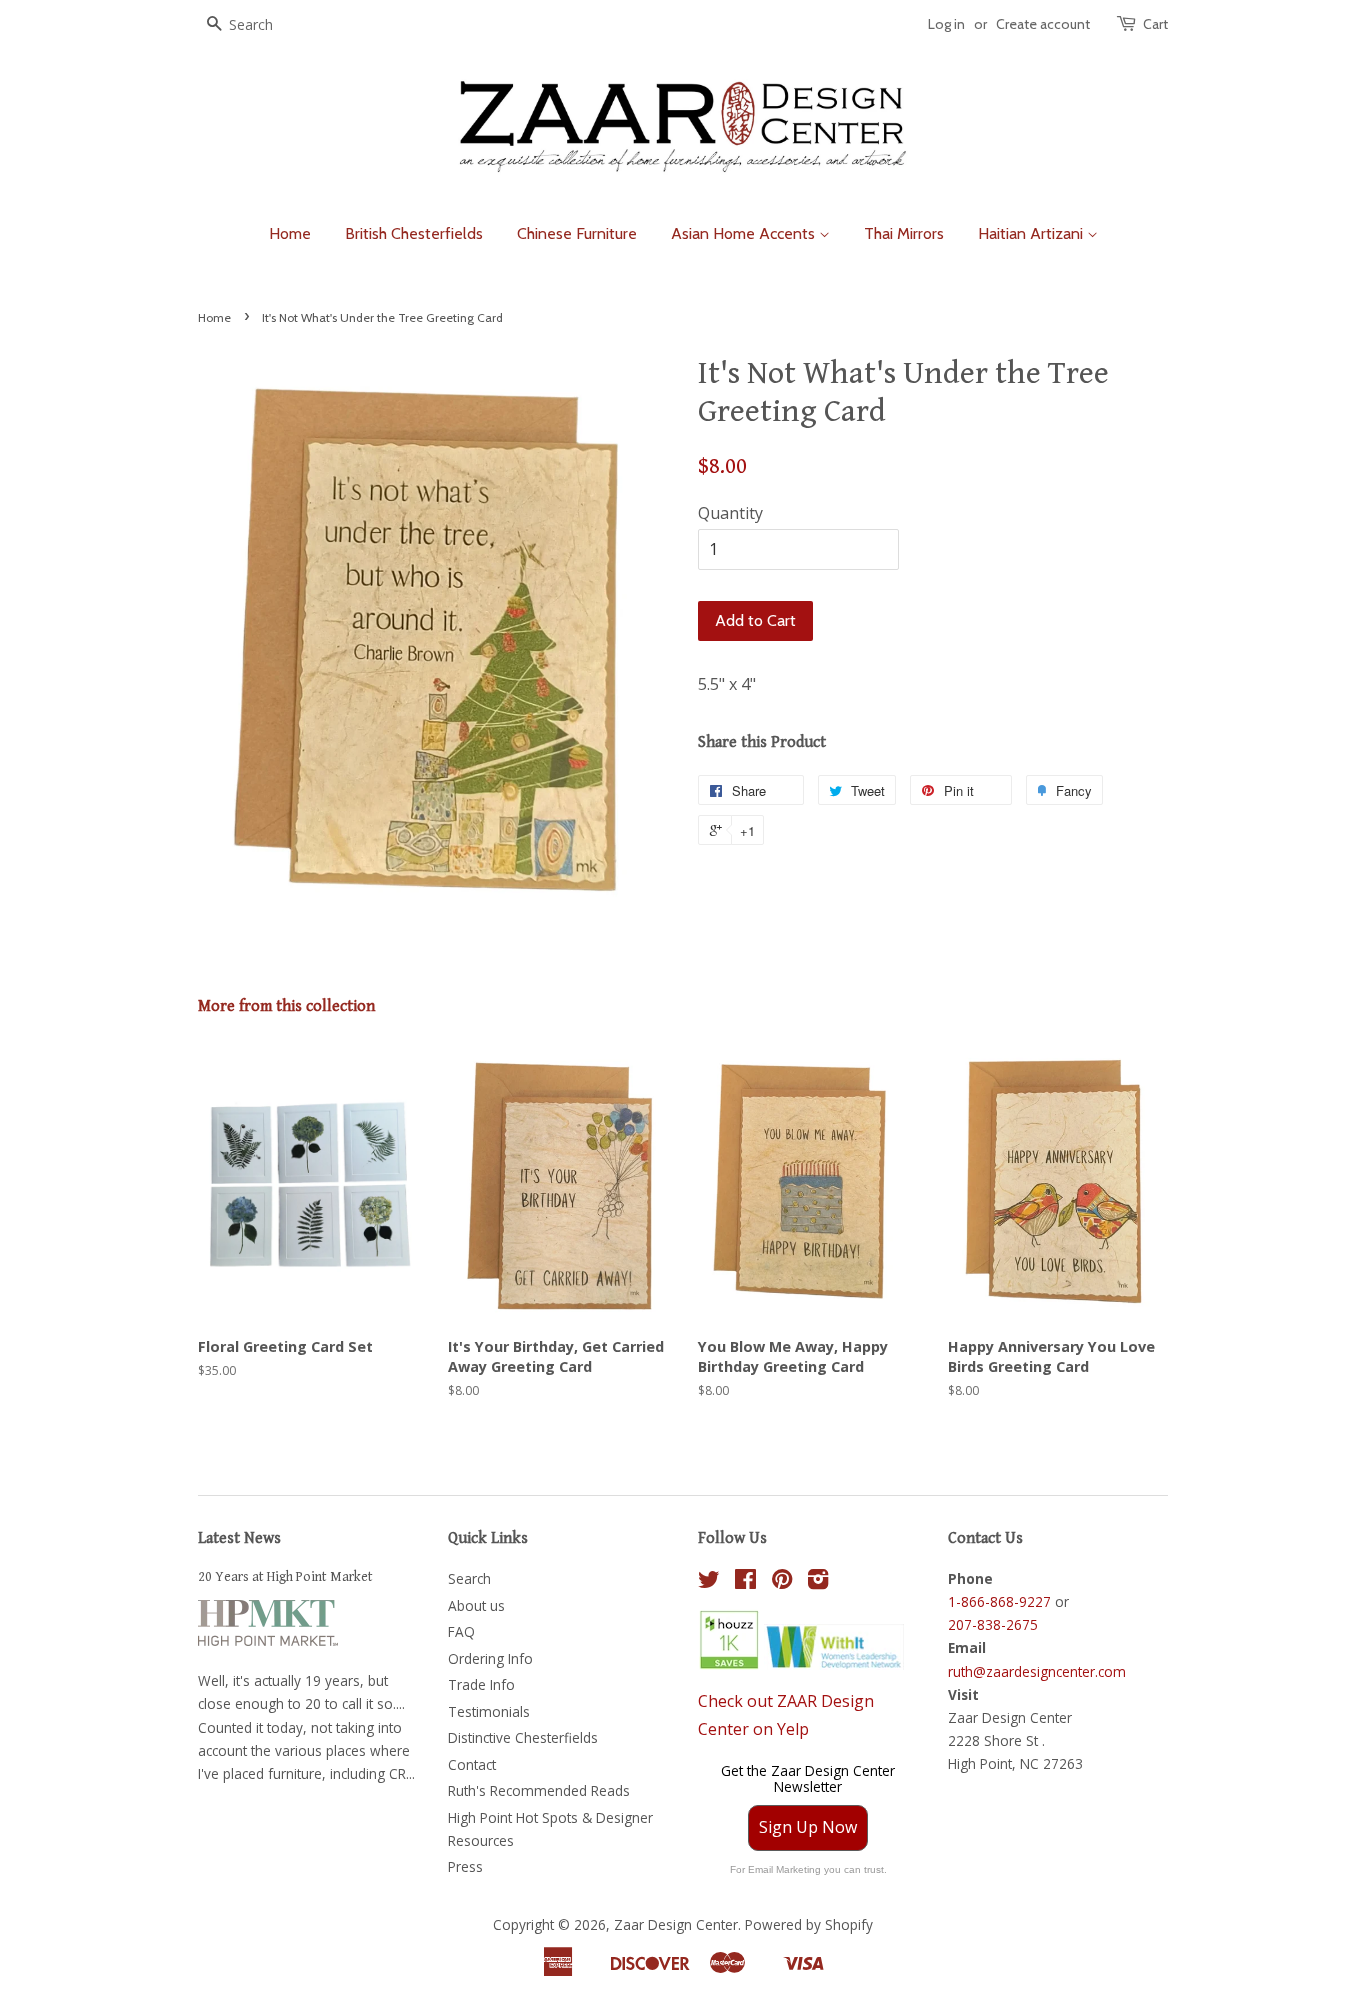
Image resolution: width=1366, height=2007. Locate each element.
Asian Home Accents (745, 233)
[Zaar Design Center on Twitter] (709, 1582)
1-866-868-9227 (999, 1601)
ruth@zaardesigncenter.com (1037, 1671)
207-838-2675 (993, 1624)
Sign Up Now (808, 1827)
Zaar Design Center (676, 1924)
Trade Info (481, 1684)
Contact (472, 1764)
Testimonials (489, 1711)
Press (465, 1866)
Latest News (239, 1538)
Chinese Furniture (577, 233)
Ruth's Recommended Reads (539, 1790)
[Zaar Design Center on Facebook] (745, 1582)
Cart (1155, 24)
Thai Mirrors (904, 233)
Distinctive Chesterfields (523, 1737)
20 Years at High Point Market (285, 1577)
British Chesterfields (414, 233)
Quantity (730, 513)
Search (469, 1578)
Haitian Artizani (1032, 233)
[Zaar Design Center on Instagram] (818, 1582)
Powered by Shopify (809, 1924)
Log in (946, 24)
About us (476, 1605)
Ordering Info (490, 1658)
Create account (1043, 24)
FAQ (461, 1631)
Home (290, 233)
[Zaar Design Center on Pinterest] (782, 1582)
